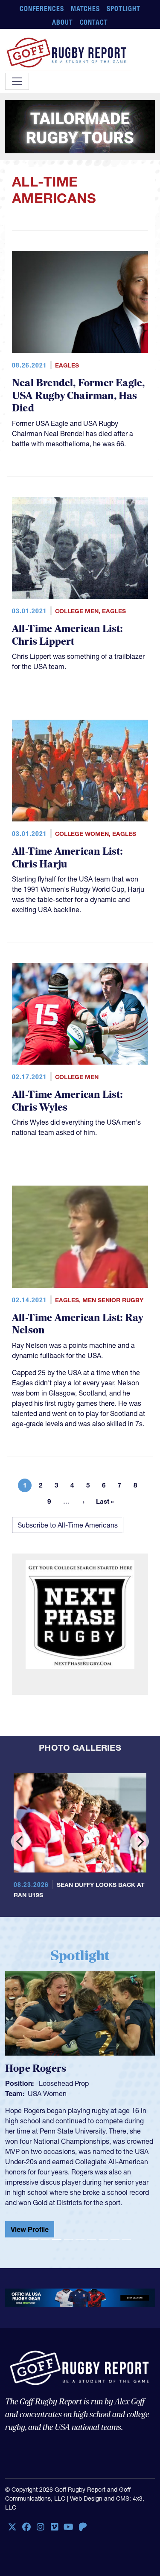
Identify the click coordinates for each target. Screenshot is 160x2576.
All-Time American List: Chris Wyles (67, 1101)
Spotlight (124, 9)
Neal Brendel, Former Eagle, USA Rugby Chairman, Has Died (78, 396)
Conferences (42, 9)
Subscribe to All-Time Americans (68, 1525)
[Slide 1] (33, 2239)
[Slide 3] (57, 2239)
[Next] (140, 1841)
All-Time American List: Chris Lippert (67, 635)
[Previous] (20, 1841)
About (63, 22)
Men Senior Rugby (113, 1300)
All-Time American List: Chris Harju (67, 858)
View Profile (30, 2229)
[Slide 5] (80, 2239)
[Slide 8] (115, 2239)
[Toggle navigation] (17, 81)
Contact (94, 22)
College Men (77, 611)
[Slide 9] (127, 2239)
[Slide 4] (68, 2239)
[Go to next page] (84, 1502)
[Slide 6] (92, 2239)
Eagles (67, 365)
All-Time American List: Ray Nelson (77, 1324)
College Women (82, 834)
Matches (86, 9)
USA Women (47, 2094)
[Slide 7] (103, 2239)
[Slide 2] (45, 2239)
